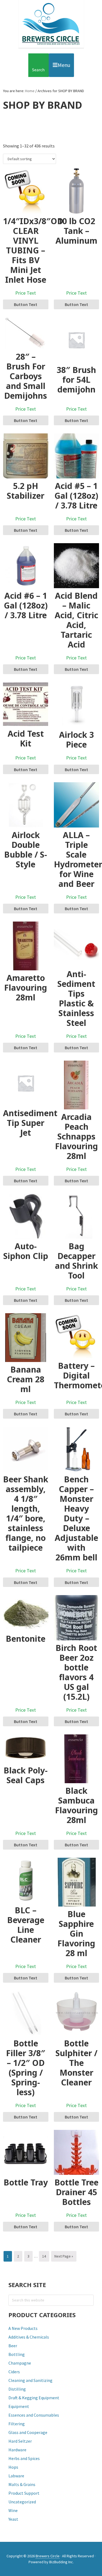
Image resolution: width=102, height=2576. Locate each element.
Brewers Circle (51, 24)
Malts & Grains (22, 2484)
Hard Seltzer (20, 2441)
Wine (13, 2510)
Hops (13, 2467)
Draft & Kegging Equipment (34, 2398)
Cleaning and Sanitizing (30, 2380)
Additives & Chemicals (29, 2337)
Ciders (14, 2372)
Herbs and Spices (24, 2458)
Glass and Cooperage (28, 2432)
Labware (16, 2476)
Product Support (24, 2493)
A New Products (23, 2328)
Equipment (19, 2406)
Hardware (17, 2450)
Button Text (26, 304)
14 (46, 2256)
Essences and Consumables (34, 2415)
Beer (13, 2346)
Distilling (17, 2389)
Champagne (20, 2363)
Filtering (17, 2424)
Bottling (17, 2354)
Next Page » (64, 2258)
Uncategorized (22, 2502)
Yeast (13, 2519)
